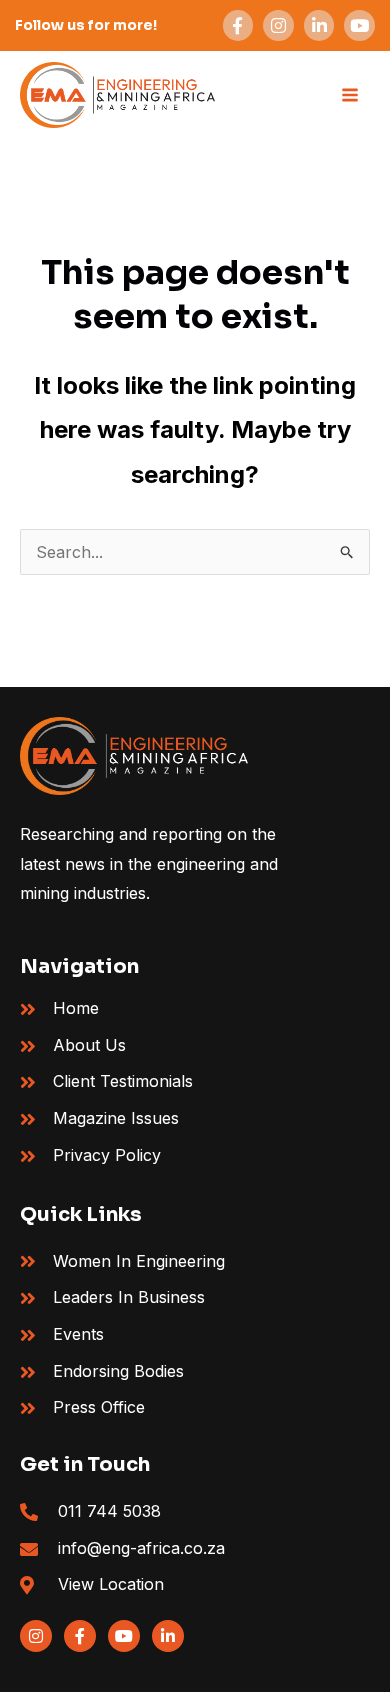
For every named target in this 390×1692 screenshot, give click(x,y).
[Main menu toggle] (350, 95)
